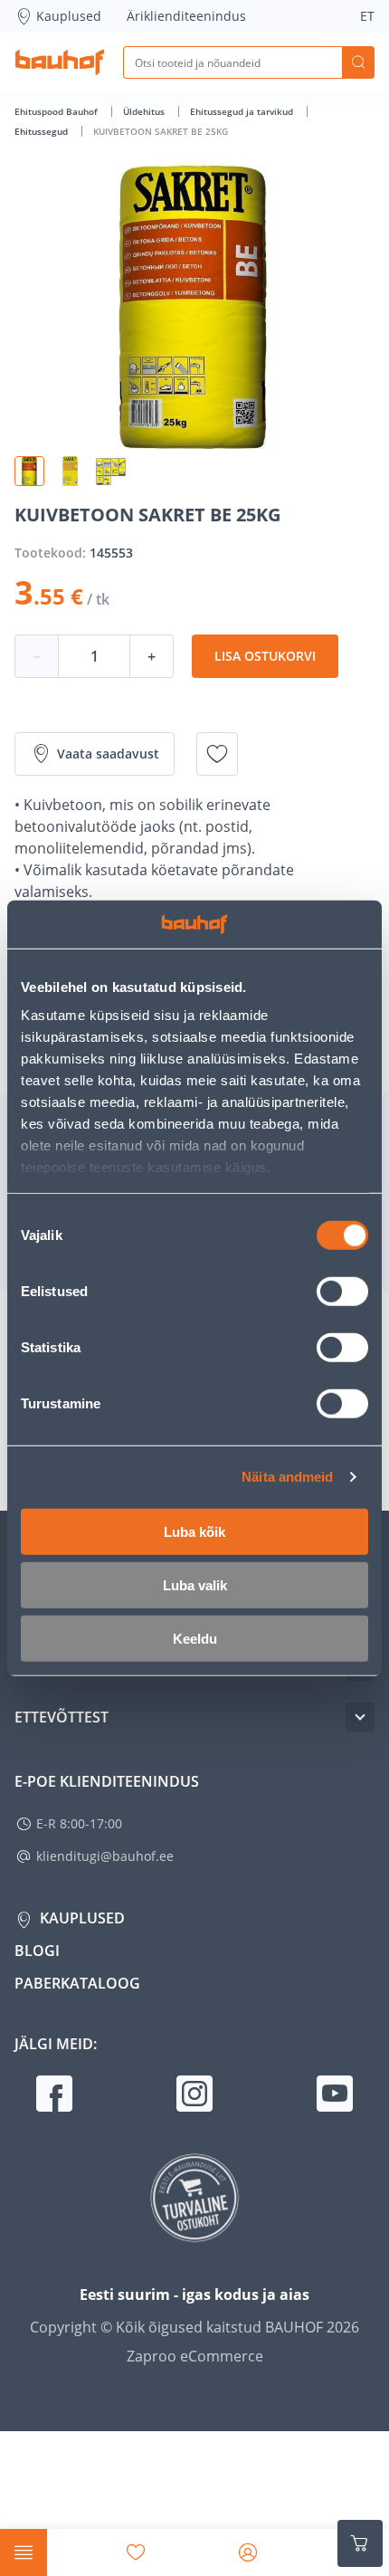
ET (367, 16)
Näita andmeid (287, 1477)
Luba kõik (194, 1531)
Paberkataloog (77, 1983)
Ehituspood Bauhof (57, 111)
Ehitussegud (43, 131)
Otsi (358, 62)
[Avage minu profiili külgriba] (248, 2552)
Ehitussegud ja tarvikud (243, 111)
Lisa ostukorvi (265, 656)
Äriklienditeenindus (186, 16)
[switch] (342, 1291)
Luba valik (195, 1584)
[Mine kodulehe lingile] (60, 62)
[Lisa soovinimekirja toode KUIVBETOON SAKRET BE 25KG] (217, 754)
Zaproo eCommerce (195, 2356)
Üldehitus (145, 111)
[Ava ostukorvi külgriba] (360, 2543)
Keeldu (195, 1638)
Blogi (37, 1951)
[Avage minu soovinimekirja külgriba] (136, 2552)
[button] (29, 471)
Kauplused (69, 16)
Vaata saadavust (108, 754)
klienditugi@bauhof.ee (105, 1856)
